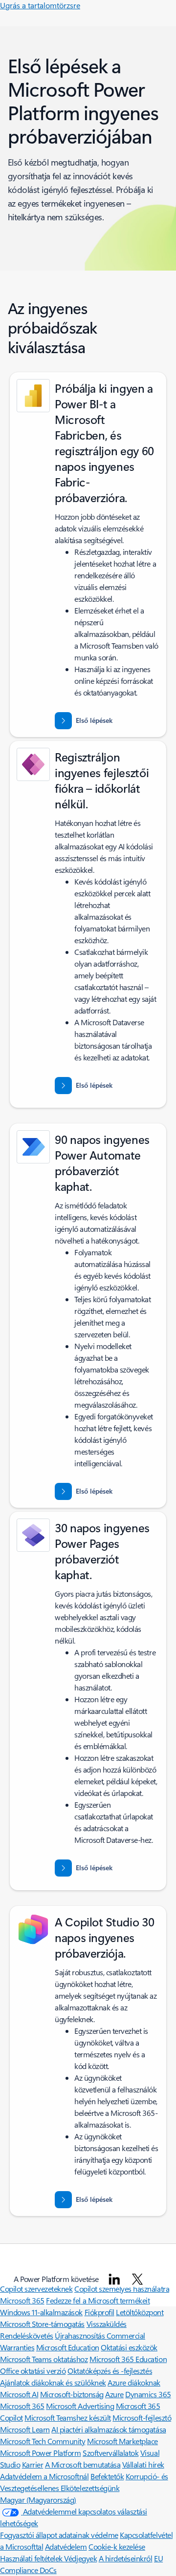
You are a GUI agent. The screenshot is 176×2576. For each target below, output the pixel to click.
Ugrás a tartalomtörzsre (40, 5)
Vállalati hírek (143, 2464)
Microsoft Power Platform (40, 2453)
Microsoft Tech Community (43, 2441)
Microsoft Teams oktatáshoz (44, 2359)
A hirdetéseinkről (126, 2558)
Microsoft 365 (22, 2300)
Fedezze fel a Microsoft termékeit (98, 2300)
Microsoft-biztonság (72, 2394)
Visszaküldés (107, 2324)
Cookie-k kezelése (117, 2546)
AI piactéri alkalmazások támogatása (109, 2429)
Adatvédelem (66, 2546)
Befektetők (107, 2476)
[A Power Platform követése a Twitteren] (137, 2279)
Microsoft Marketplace (122, 2441)
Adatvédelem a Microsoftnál (44, 2476)
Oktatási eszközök (129, 2347)
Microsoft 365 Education (128, 2359)
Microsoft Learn (25, 2429)
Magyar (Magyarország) (38, 2500)
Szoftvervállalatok (110, 2453)
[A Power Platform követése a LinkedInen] (114, 2279)
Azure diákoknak (134, 2382)
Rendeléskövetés (27, 2335)
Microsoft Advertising (80, 2406)
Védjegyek (80, 2558)
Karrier (33, 2464)
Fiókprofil (99, 2312)
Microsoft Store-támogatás (42, 2324)
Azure (114, 2394)
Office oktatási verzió (33, 2371)
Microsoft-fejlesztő (142, 2418)
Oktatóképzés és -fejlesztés (110, 2371)
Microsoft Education (68, 2347)
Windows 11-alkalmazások (41, 2312)
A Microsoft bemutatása (83, 2464)
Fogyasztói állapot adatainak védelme (59, 2535)
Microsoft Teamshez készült (68, 2418)
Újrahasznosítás (80, 2335)
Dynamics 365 (148, 2394)
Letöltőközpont (140, 2312)
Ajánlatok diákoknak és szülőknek (53, 2382)
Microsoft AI (19, 2394)
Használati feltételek (32, 2558)
